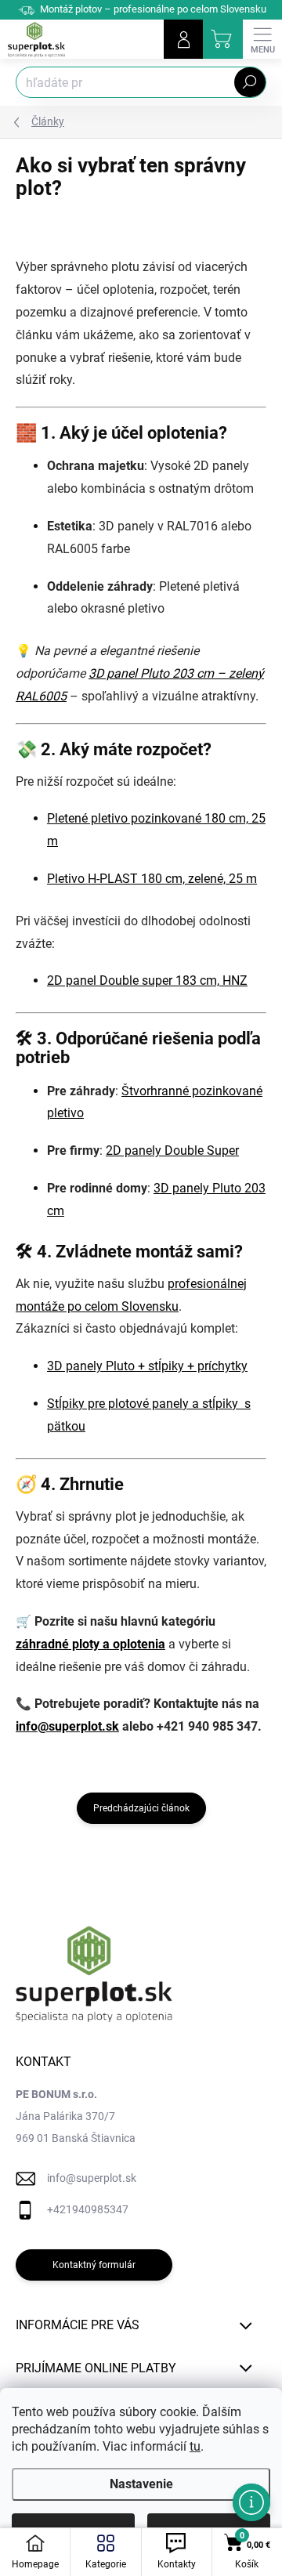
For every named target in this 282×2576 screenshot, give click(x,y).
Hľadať (250, 82)
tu (195, 2446)
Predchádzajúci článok (141, 1808)
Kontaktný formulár (94, 2265)
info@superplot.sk (67, 1726)
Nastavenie (141, 2484)
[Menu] (262, 39)
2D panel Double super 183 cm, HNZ (147, 980)
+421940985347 (88, 2209)
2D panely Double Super (172, 1151)
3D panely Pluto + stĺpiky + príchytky (147, 1366)
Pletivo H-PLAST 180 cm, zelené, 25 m (152, 879)
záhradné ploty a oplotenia (90, 1644)
